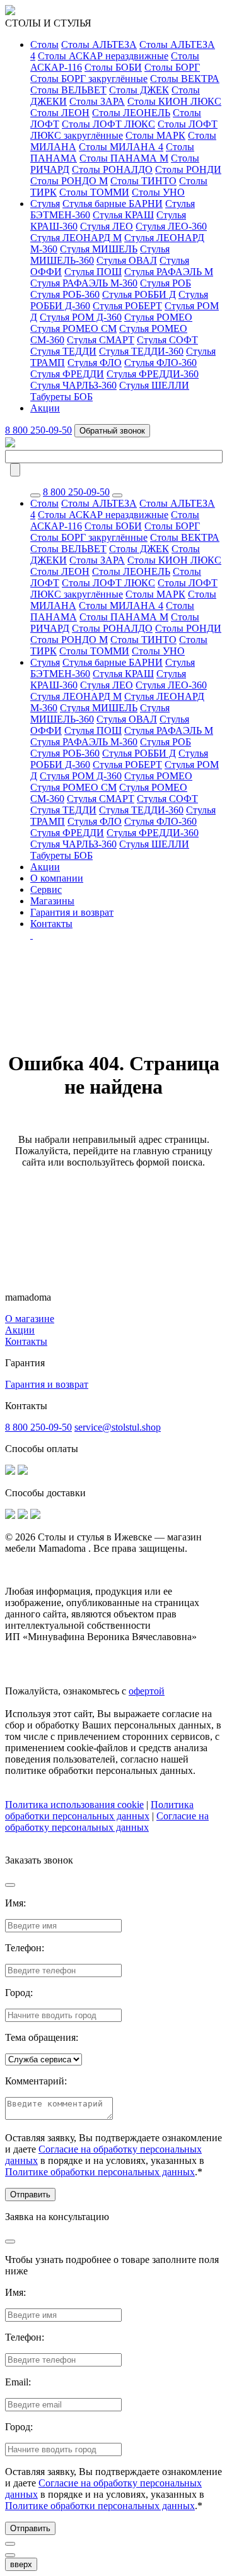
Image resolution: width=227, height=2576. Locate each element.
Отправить (30, 2195)
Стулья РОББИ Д (139, 294)
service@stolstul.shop (118, 1427)
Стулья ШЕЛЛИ (154, 385)
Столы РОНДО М (69, 181)
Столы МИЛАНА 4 (121, 147)
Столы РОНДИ (188, 169)
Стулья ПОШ (93, 272)
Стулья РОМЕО (158, 317)
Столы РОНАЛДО (112, 169)
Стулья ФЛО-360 (160, 363)
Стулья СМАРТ (101, 340)
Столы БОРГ (172, 67)
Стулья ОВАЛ (127, 260)
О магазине (30, 1319)
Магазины (52, 901)
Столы (44, 44)
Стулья (45, 204)
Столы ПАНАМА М (124, 158)
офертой (147, 1691)
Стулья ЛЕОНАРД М (76, 238)
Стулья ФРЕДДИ (67, 374)
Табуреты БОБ (61, 397)
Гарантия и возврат (72, 912)
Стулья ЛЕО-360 (171, 226)
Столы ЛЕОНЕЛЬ (131, 113)
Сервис (46, 889)
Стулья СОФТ (167, 340)
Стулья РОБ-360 (65, 294)
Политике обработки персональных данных (100, 2172)
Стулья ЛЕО (107, 226)
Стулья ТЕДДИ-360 (141, 351)
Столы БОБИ (113, 67)
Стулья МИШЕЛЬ (99, 249)
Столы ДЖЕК (139, 90)
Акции (45, 408)
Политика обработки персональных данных (99, 1810)
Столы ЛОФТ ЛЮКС (108, 124)
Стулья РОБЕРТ (127, 306)
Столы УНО (158, 192)
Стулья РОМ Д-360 (81, 317)
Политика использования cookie (74, 1805)
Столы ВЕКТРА (185, 79)
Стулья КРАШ (123, 215)
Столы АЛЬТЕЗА (99, 44)
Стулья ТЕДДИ (63, 351)
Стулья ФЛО (95, 363)
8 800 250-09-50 (38, 430)
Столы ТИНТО (143, 181)
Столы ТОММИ (94, 192)
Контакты (51, 924)
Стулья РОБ (166, 283)
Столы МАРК (155, 135)
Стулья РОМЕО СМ (73, 328)
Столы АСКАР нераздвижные (103, 56)
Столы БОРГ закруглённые (89, 79)
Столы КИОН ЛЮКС (174, 101)
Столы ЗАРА (97, 101)
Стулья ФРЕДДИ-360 (153, 374)
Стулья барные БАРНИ (113, 204)
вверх (21, 2564)
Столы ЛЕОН (60, 113)
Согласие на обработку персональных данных (107, 1822)
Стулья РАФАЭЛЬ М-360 (84, 283)
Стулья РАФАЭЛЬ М (169, 272)
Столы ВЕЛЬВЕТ (68, 90)
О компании (57, 878)
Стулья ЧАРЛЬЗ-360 (73, 385)
